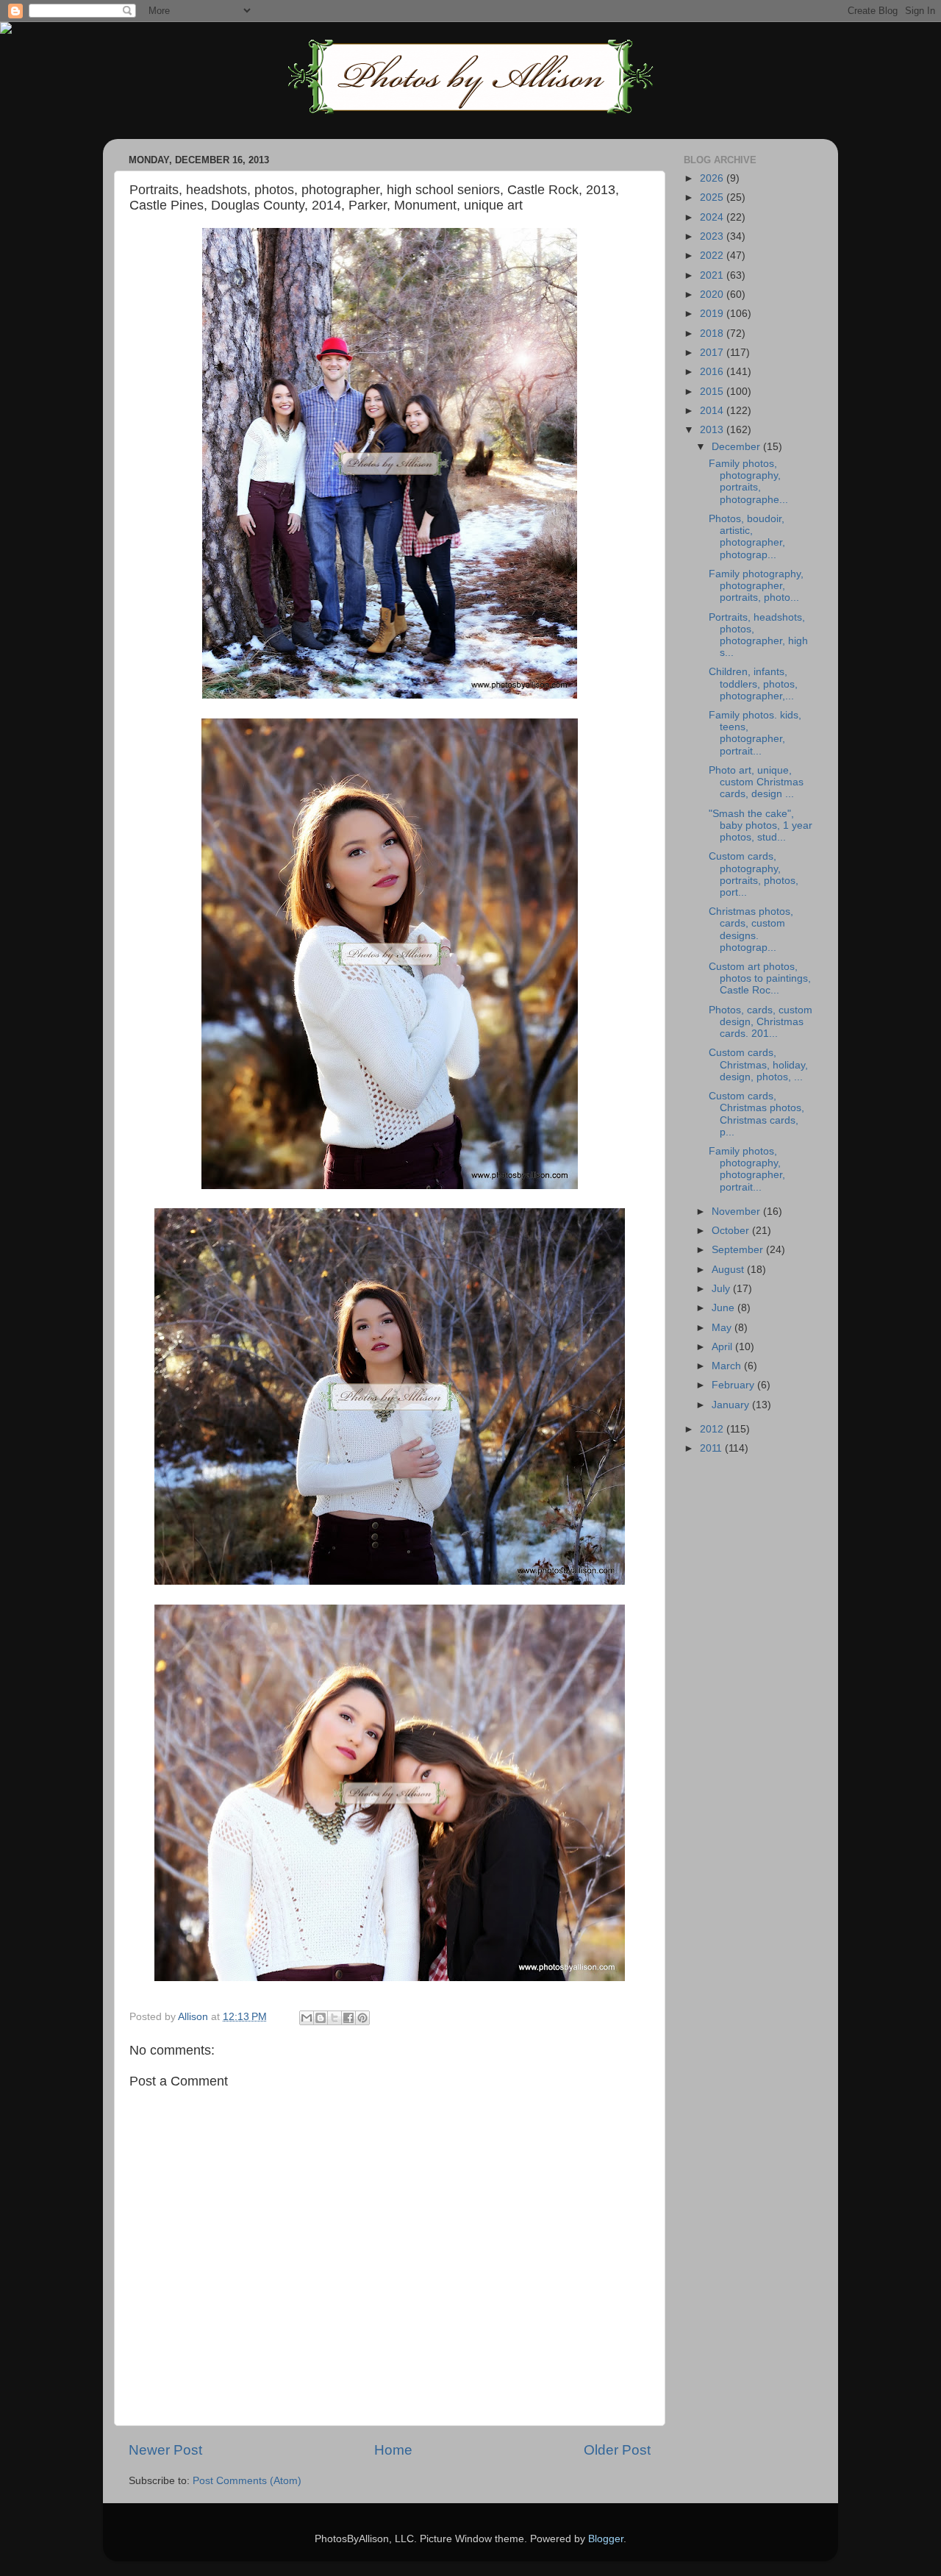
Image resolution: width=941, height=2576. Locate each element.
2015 (713, 392)
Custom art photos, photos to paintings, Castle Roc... (760, 978)
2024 (713, 217)
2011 (712, 1448)
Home (393, 2450)
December (737, 447)
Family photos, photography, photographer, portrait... (747, 1169)
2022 (713, 256)
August (729, 1270)
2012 (713, 1429)
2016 (713, 372)
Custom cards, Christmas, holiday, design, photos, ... (758, 1064)
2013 (713, 430)
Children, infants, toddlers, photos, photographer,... (753, 684)
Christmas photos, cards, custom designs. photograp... (751, 930)
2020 (713, 295)
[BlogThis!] (321, 2018)
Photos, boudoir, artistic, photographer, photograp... (747, 537)
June (724, 1308)
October (732, 1231)
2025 (713, 197)
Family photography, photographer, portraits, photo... (756, 586)
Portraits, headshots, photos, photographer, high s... (758, 635)
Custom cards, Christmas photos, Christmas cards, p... (756, 1114)
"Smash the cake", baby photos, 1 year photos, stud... (761, 825)
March (728, 1366)
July (722, 1289)
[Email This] (307, 2018)
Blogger (606, 2539)
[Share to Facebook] (348, 2018)
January (732, 1405)
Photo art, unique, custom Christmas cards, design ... (756, 782)
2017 (713, 353)
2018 (713, 333)
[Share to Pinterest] (362, 2018)
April (723, 1347)
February (734, 1385)
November (737, 1212)
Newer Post (165, 2450)
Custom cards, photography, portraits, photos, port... (754, 874)
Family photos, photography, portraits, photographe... (748, 482)
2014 (713, 411)
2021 (713, 275)
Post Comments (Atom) (247, 2481)
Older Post (617, 2450)
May (723, 1328)
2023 (713, 236)
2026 (713, 178)
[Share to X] (334, 2018)
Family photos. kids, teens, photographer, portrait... (755, 733)
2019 (713, 314)
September (739, 1250)
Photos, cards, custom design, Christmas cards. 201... (761, 1022)
